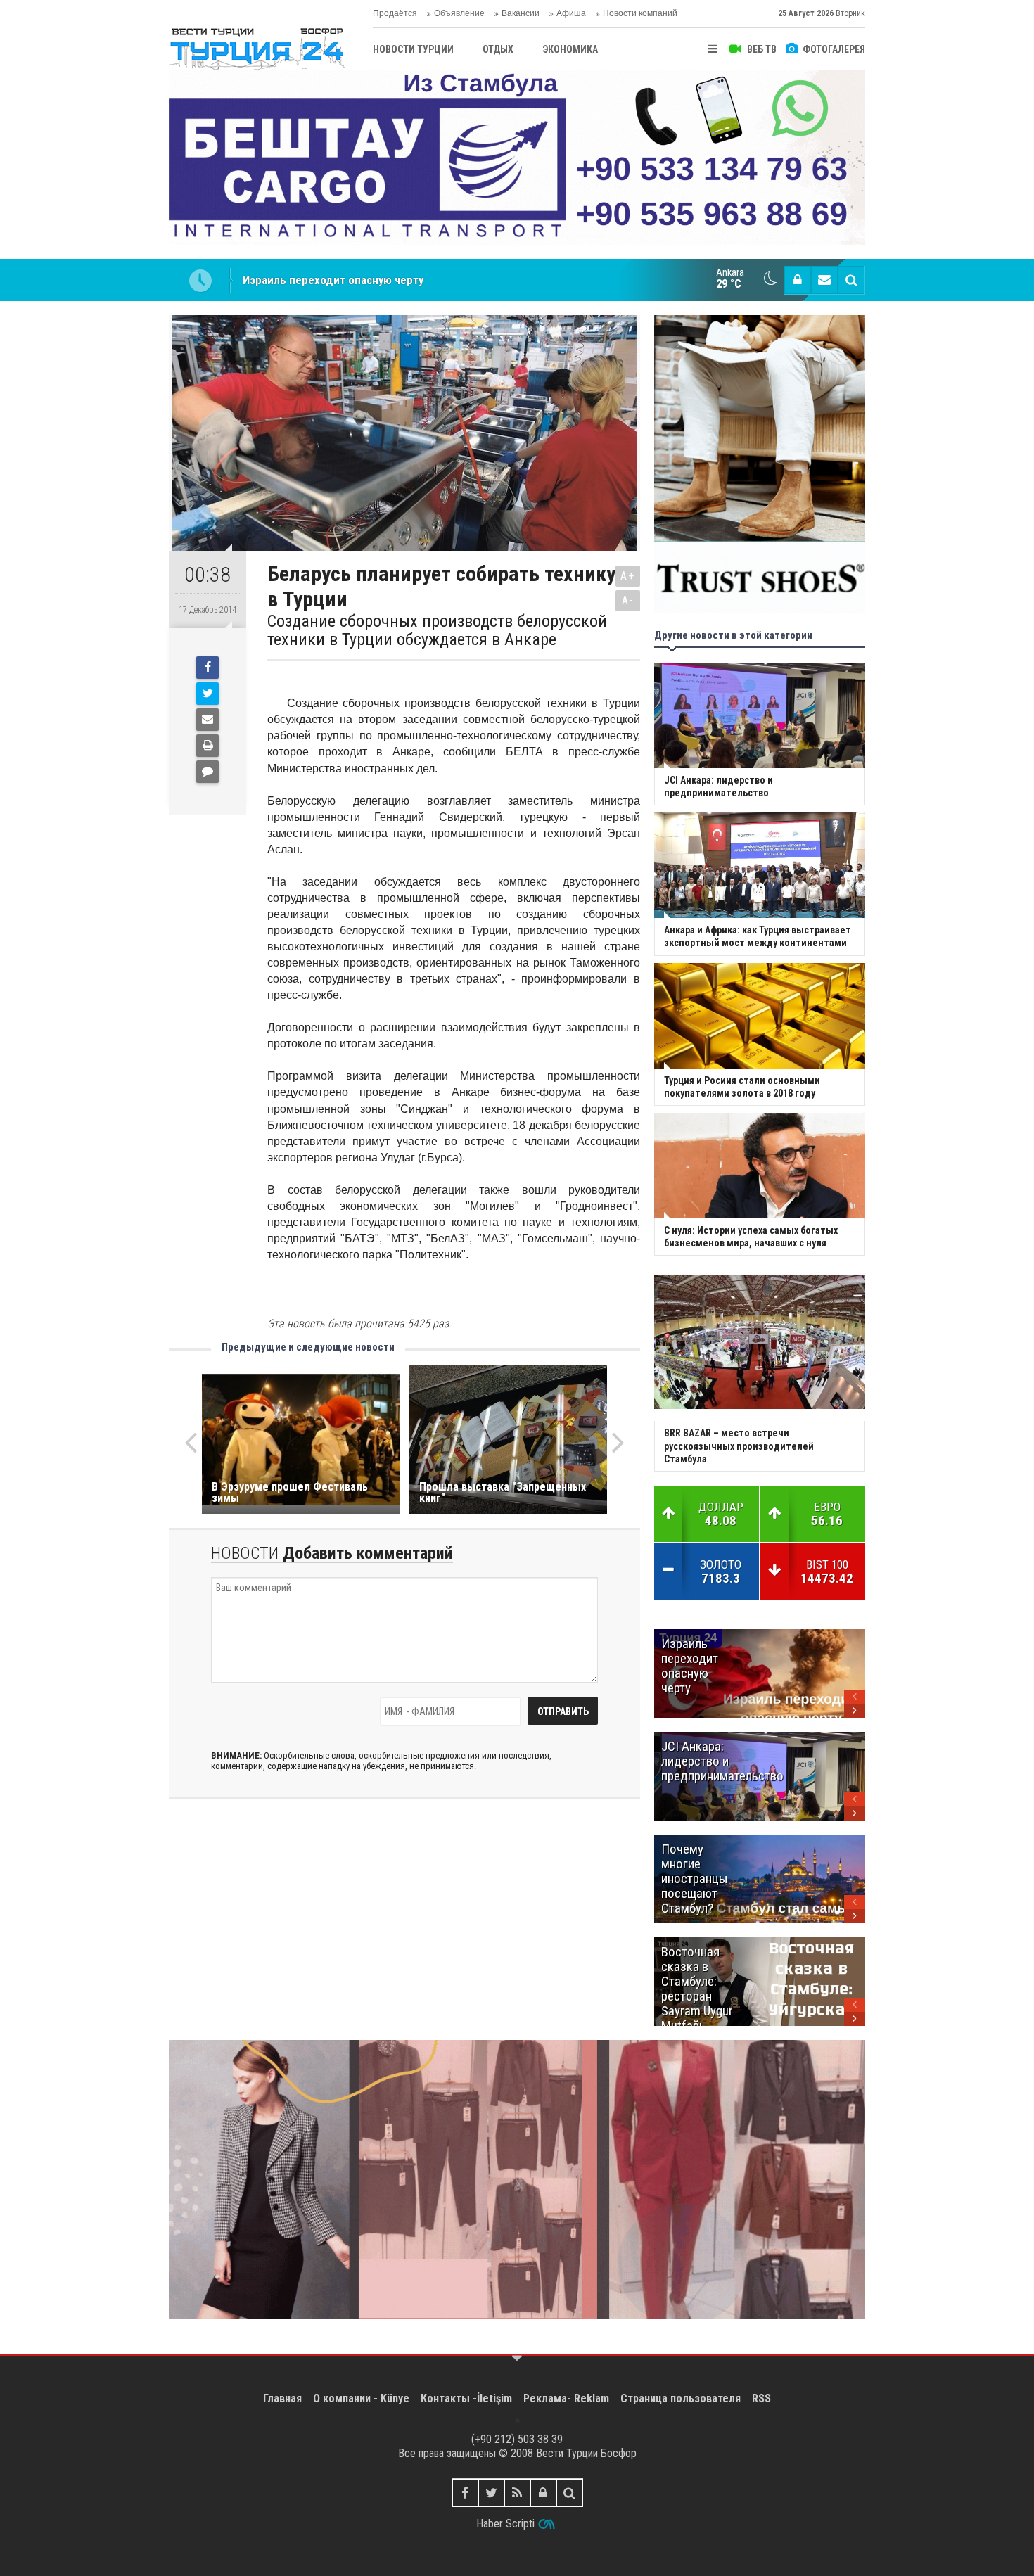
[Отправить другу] (208, 720)
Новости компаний (640, 13)
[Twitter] (208, 694)
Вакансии (521, 13)
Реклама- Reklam (566, 2398)
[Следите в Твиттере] (491, 2493)
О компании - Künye (361, 2398)
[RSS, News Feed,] (517, 2493)
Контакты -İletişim (466, 2398)
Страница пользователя (681, 2398)
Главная (282, 2398)
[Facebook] (208, 668)
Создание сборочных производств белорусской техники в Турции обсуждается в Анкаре (437, 631)
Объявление (459, 13)
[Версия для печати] (208, 746)
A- (628, 600)
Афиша (571, 13)
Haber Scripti (505, 2524)
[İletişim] (824, 280)
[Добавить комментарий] (208, 772)
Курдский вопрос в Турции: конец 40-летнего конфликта (390, 280)
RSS (761, 2398)
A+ (628, 576)
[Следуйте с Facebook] (465, 2493)
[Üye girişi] (798, 280)
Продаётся (395, 13)
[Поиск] (851, 280)
